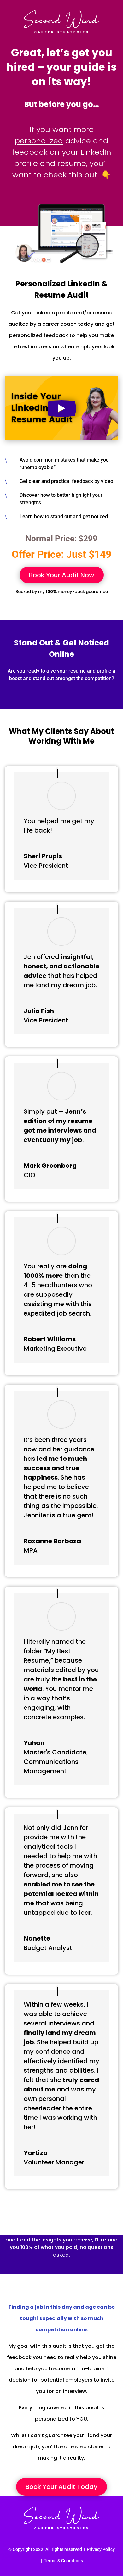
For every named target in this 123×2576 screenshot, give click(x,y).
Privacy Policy (101, 2549)
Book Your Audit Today (61, 2487)
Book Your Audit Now (62, 575)
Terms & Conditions (63, 2561)
